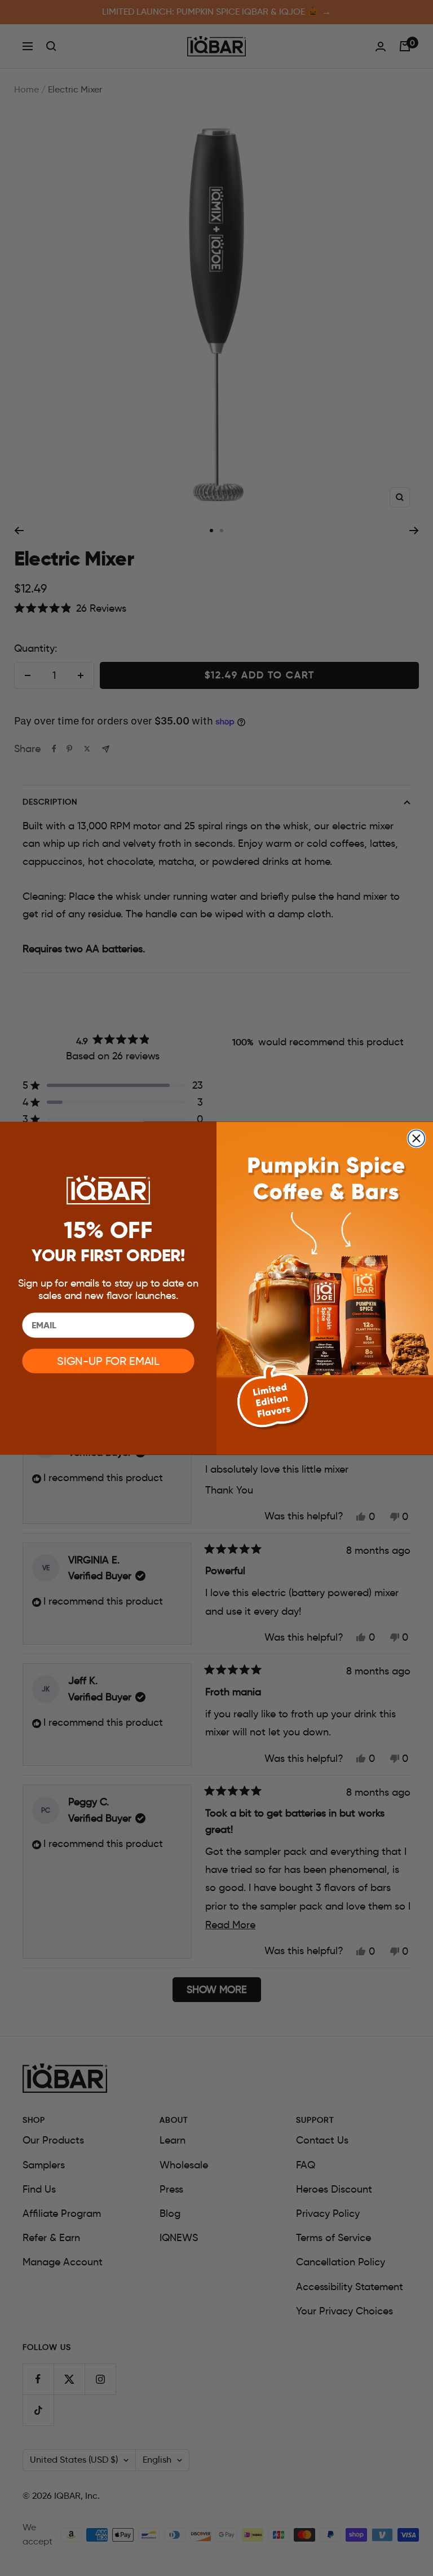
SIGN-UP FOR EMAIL (108, 1361)
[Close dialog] (417, 1138)
